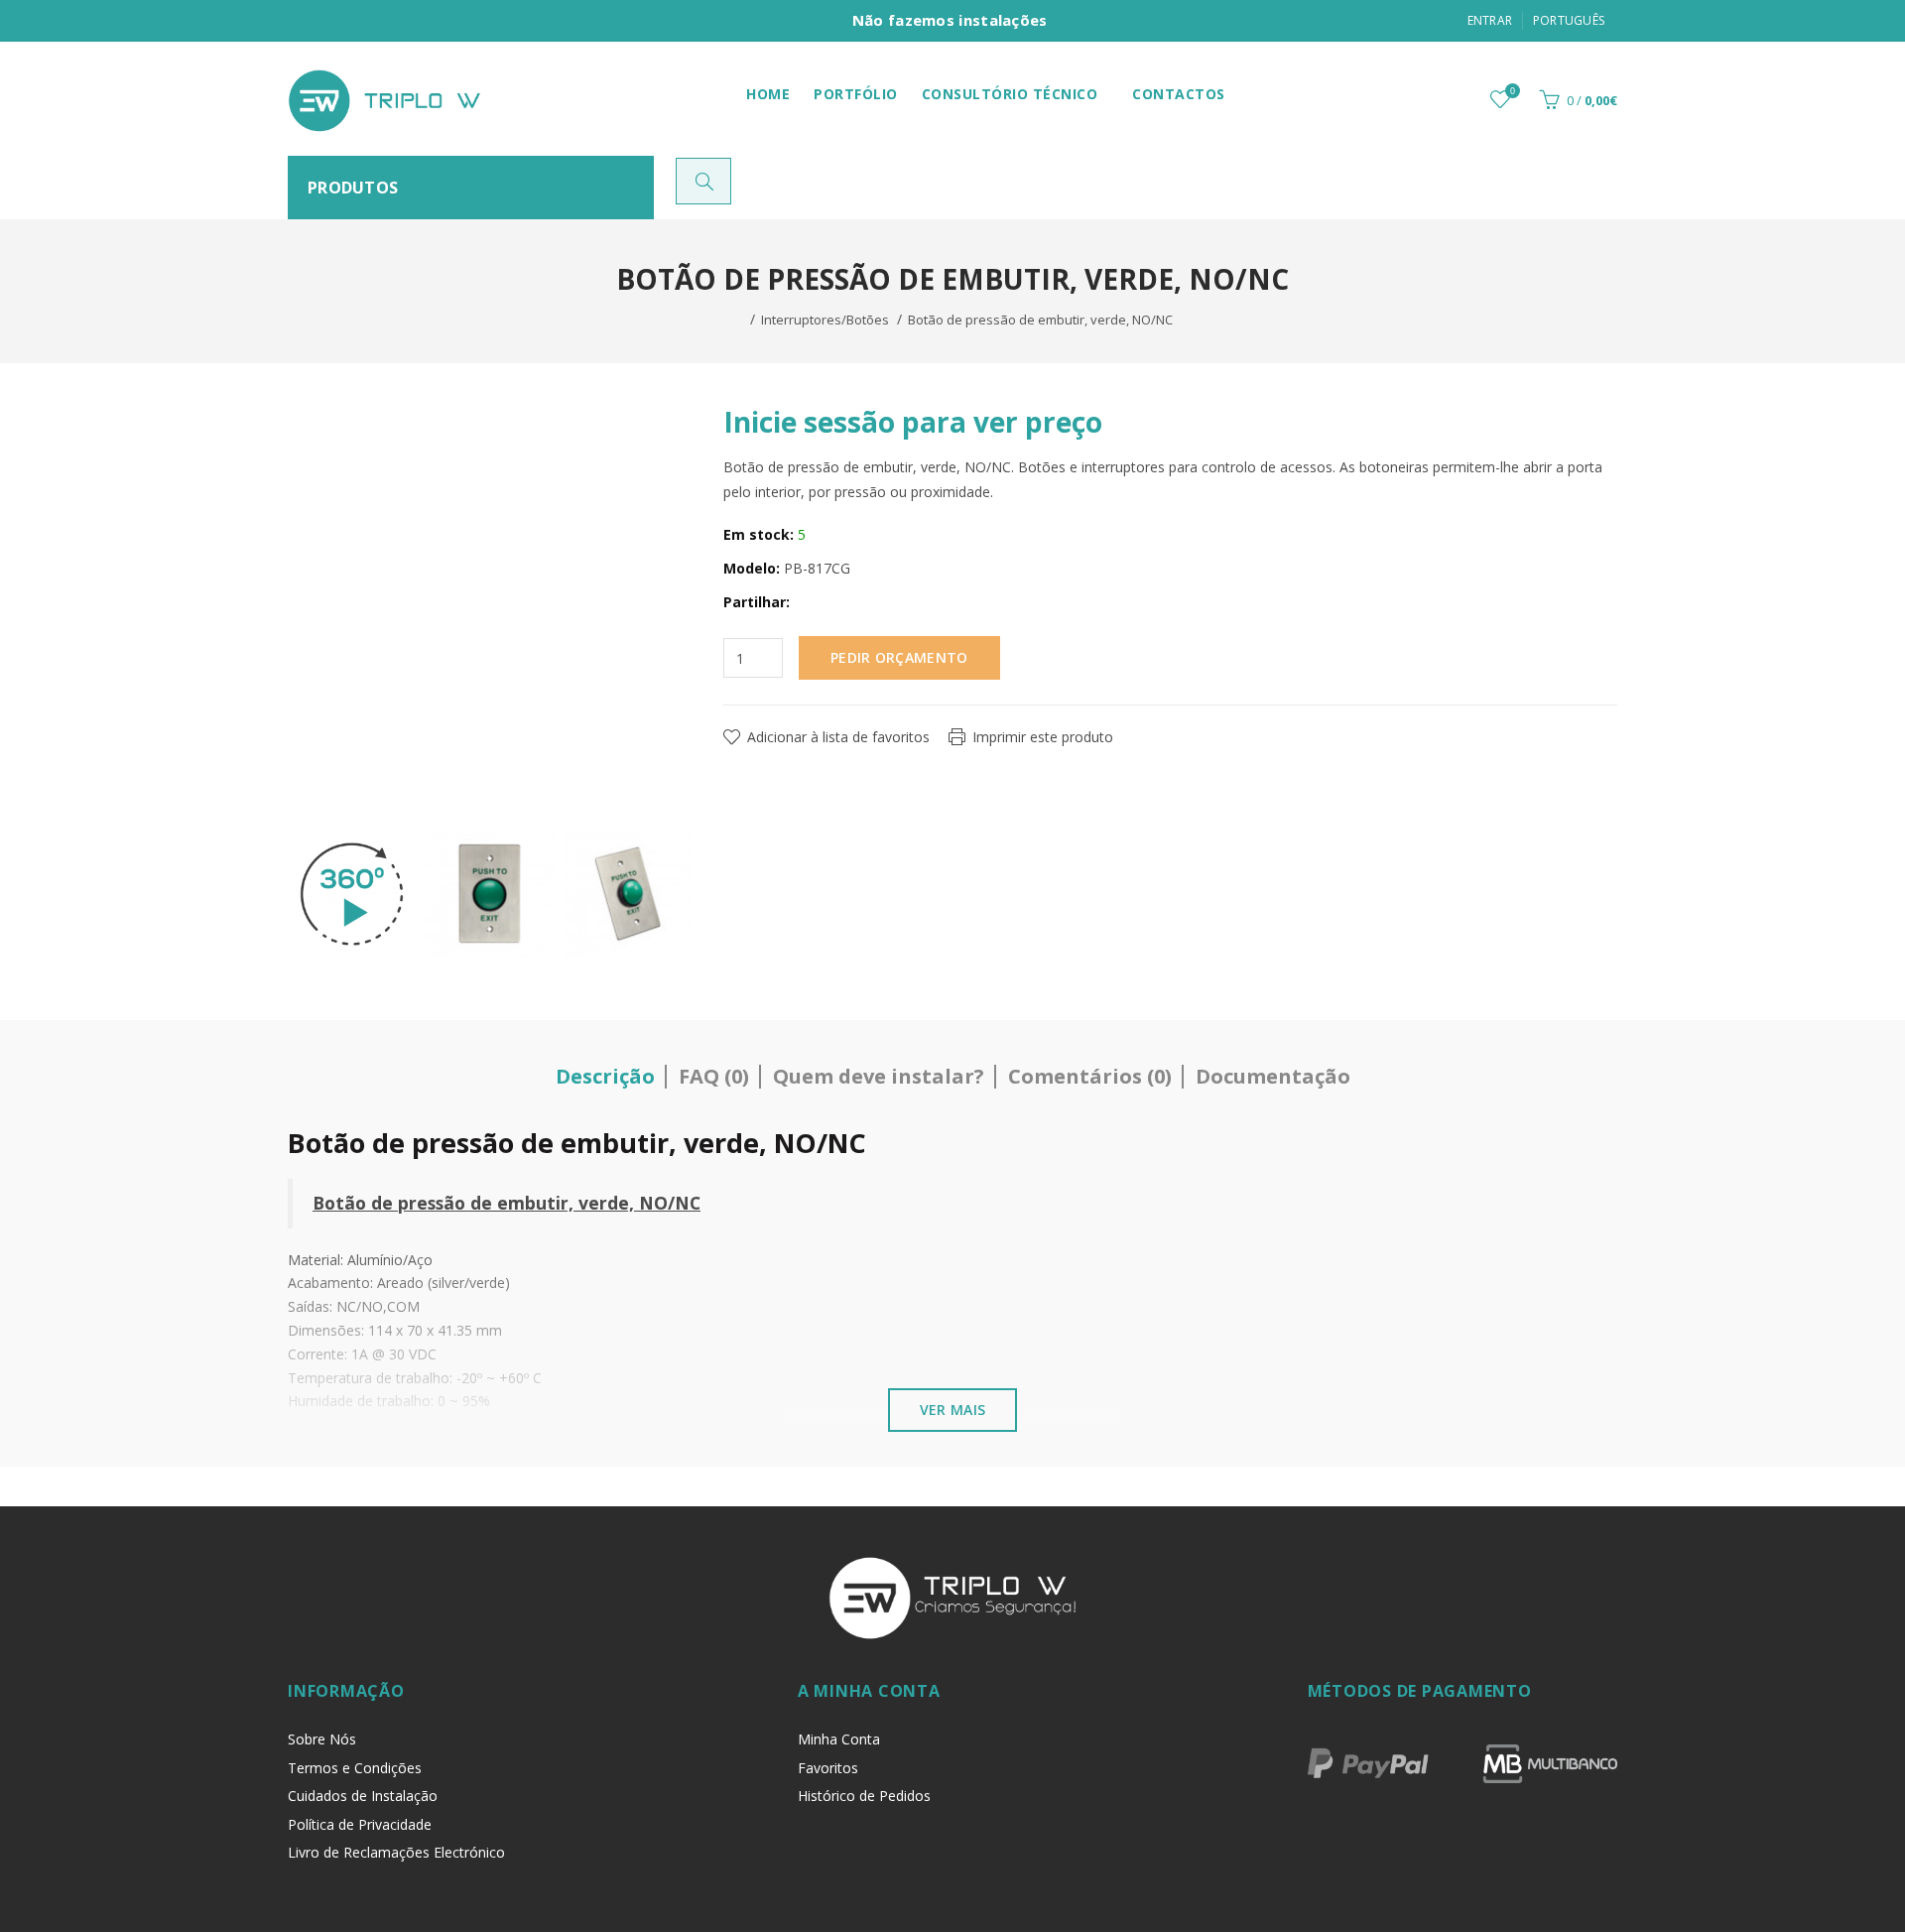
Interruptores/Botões (825, 320)
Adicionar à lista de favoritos (838, 737)
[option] (352, 894)
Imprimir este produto (1043, 737)
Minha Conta (839, 1739)
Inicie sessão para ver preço (913, 422)
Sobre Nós (322, 1739)
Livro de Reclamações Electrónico (396, 1852)
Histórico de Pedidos (864, 1796)
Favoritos (828, 1768)
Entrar (1490, 20)
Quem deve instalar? (879, 1076)
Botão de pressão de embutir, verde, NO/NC (1040, 320)
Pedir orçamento (899, 657)
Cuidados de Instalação (363, 1796)
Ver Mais (952, 1410)
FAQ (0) (714, 1076)
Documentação (1273, 1076)
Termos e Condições (355, 1768)
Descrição (605, 1076)
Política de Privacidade (360, 1824)
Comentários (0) (1090, 1076)
